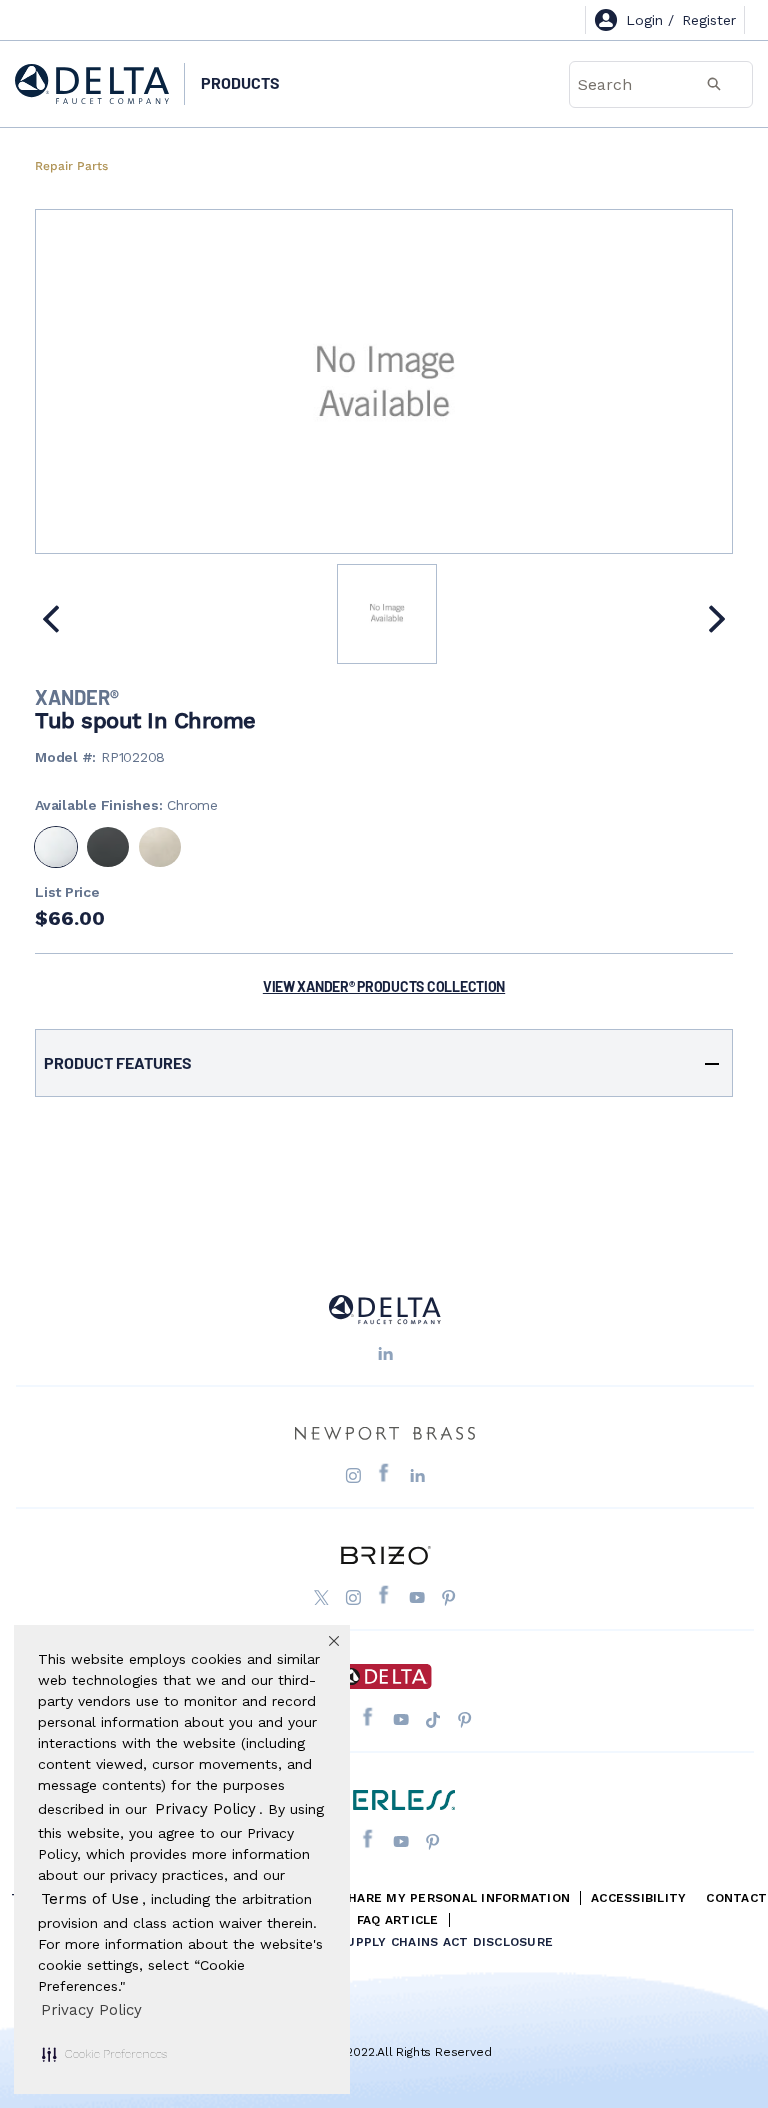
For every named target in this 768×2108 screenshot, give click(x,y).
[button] (104, 2054)
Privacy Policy (91, 2010)
